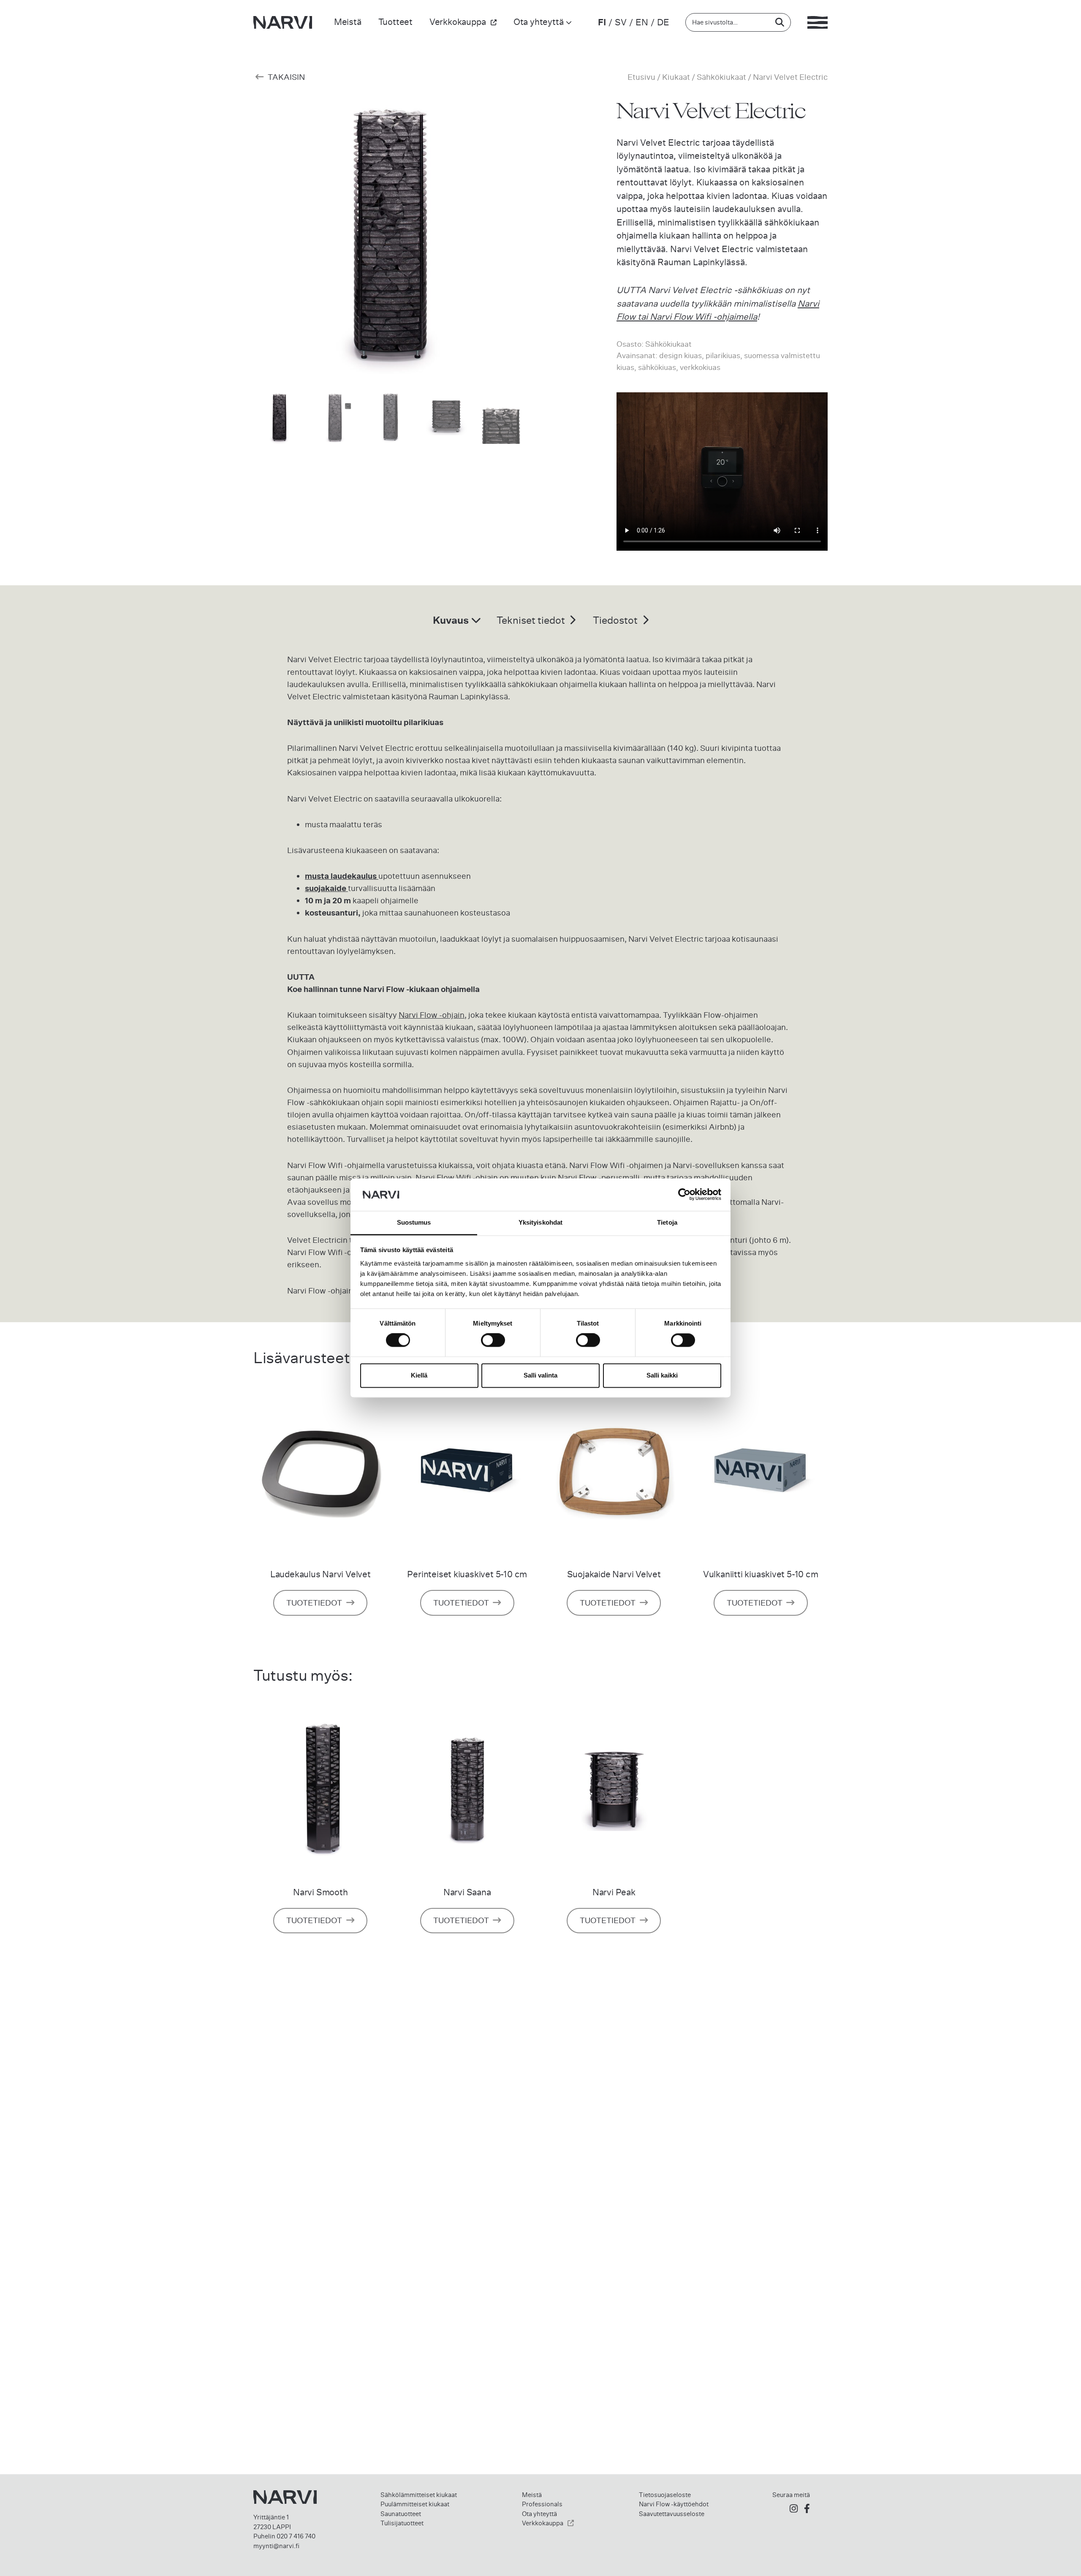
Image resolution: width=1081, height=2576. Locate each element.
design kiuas (680, 355)
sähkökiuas (657, 367)
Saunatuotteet (401, 2514)
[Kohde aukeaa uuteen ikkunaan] (794, 2509)
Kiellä (419, 1375)
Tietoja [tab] (667, 1222)
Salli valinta (540, 1375)
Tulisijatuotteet (402, 2523)
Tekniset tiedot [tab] (532, 620)
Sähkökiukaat (721, 77)
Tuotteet (395, 22)
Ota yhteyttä (539, 22)
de (663, 22)
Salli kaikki (662, 1375)
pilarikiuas (723, 355)
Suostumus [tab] (414, 1222)
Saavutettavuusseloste (672, 2514)
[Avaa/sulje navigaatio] (818, 22)
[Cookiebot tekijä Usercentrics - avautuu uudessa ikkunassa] (684, 1195)
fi (602, 22)
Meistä (348, 22)
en (642, 22)
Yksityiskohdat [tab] (540, 1222)
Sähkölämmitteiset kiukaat (419, 2495)
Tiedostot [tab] (616, 620)
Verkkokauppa (458, 22)
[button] (517, 248)
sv (621, 22)
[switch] (493, 1340)
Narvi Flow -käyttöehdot (674, 2504)
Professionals (542, 2504)
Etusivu (641, 77)
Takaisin (285, 77)
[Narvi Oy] (283, 22)
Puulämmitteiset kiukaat (415, 2504)
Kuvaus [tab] (452, 620)
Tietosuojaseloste (665, 2495)
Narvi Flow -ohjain (432, 1015)
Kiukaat (676, 77)
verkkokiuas (700, 367)
